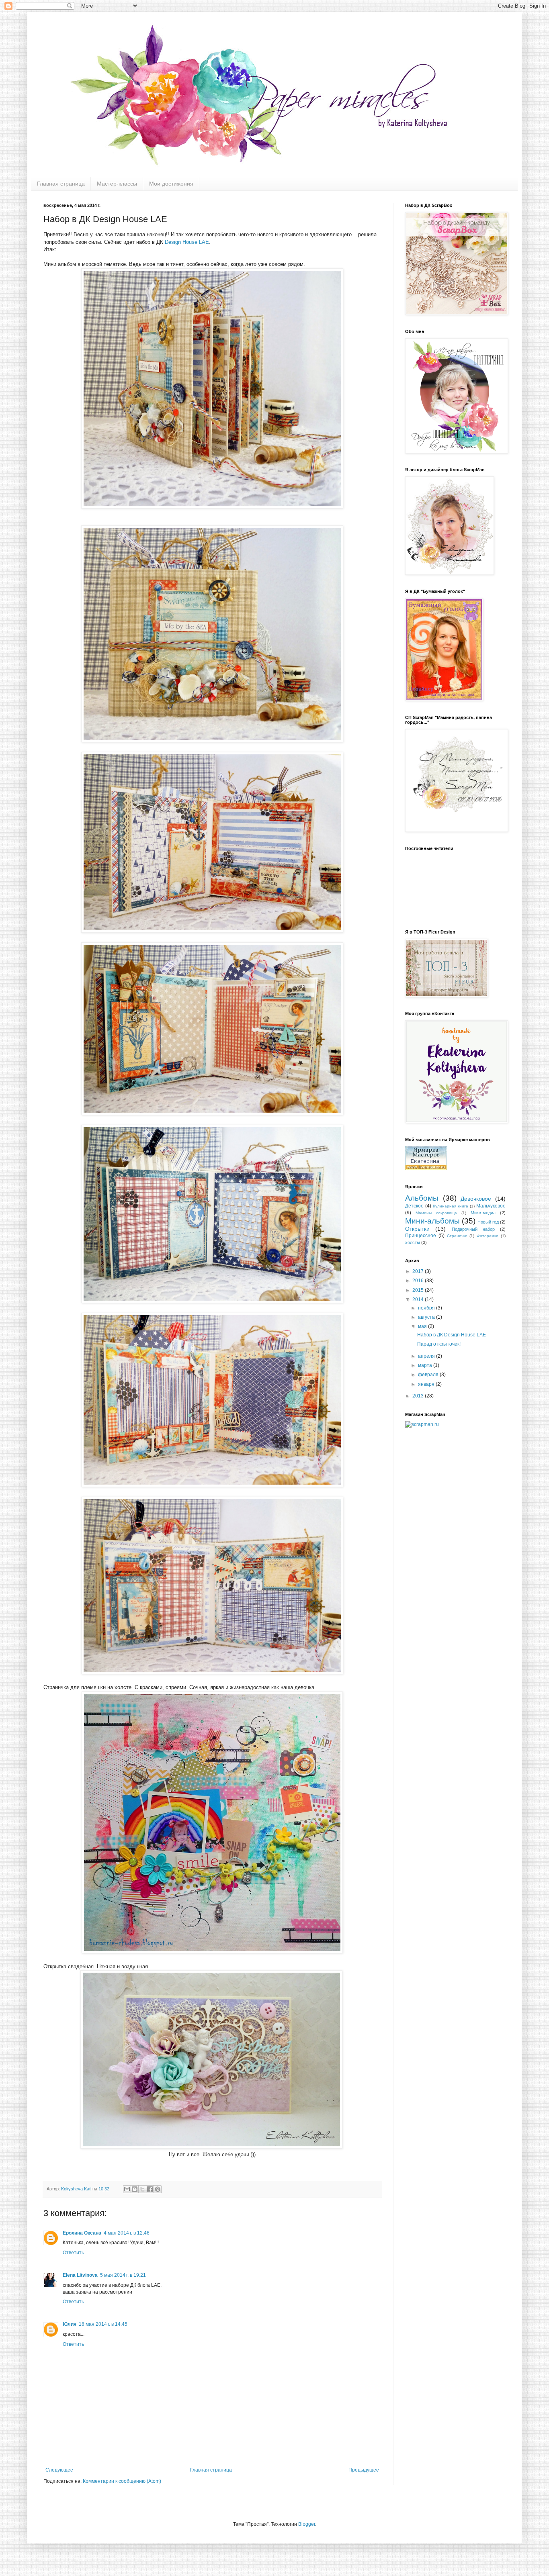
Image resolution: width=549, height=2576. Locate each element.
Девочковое (476, 1199)
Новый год (488, 1222)
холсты (413, 1242)
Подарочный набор (473, 1229)
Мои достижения (171, 184)
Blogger (307, 2524)
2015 (419, 1290)
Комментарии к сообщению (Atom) (122, 2481)
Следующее (59, 2470)
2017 (419, 1271)
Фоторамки (488, 1236)
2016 (419, 1281)
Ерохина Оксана (82, 2233)
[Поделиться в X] (142, 2189)
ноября (427, 1308)
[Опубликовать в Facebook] (150, 2189)
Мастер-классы (117, 184)
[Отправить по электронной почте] (127, 2189)
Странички (457, 1236)
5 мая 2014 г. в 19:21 (123, 2275)
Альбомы (422, 1198)
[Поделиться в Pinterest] (158, 2189)
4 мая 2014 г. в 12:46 (127, 2233)
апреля (427, 1356)
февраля (429, 1375)
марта (426, 1365)
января (427, 1384)
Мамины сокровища (436, 1213)
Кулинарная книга (451, 1206)
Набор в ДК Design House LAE (452, 1335)
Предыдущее (364, 2470)
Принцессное (421, 1236)
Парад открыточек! (439, 1344)
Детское (414, 1206)
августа (427, 1317)
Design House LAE (187, 242)
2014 (419, 1299)
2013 (419, 1396)
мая (423, 1326)
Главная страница (61, 184)
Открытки (417, 1229)
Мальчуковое (491, 1206)
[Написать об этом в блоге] (135, 2189)
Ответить (73, 2253)
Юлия (70, 2324)
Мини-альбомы (432, 1221)
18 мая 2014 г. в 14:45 (103, 2324)
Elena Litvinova (80, 2275)
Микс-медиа (483, 1213)
